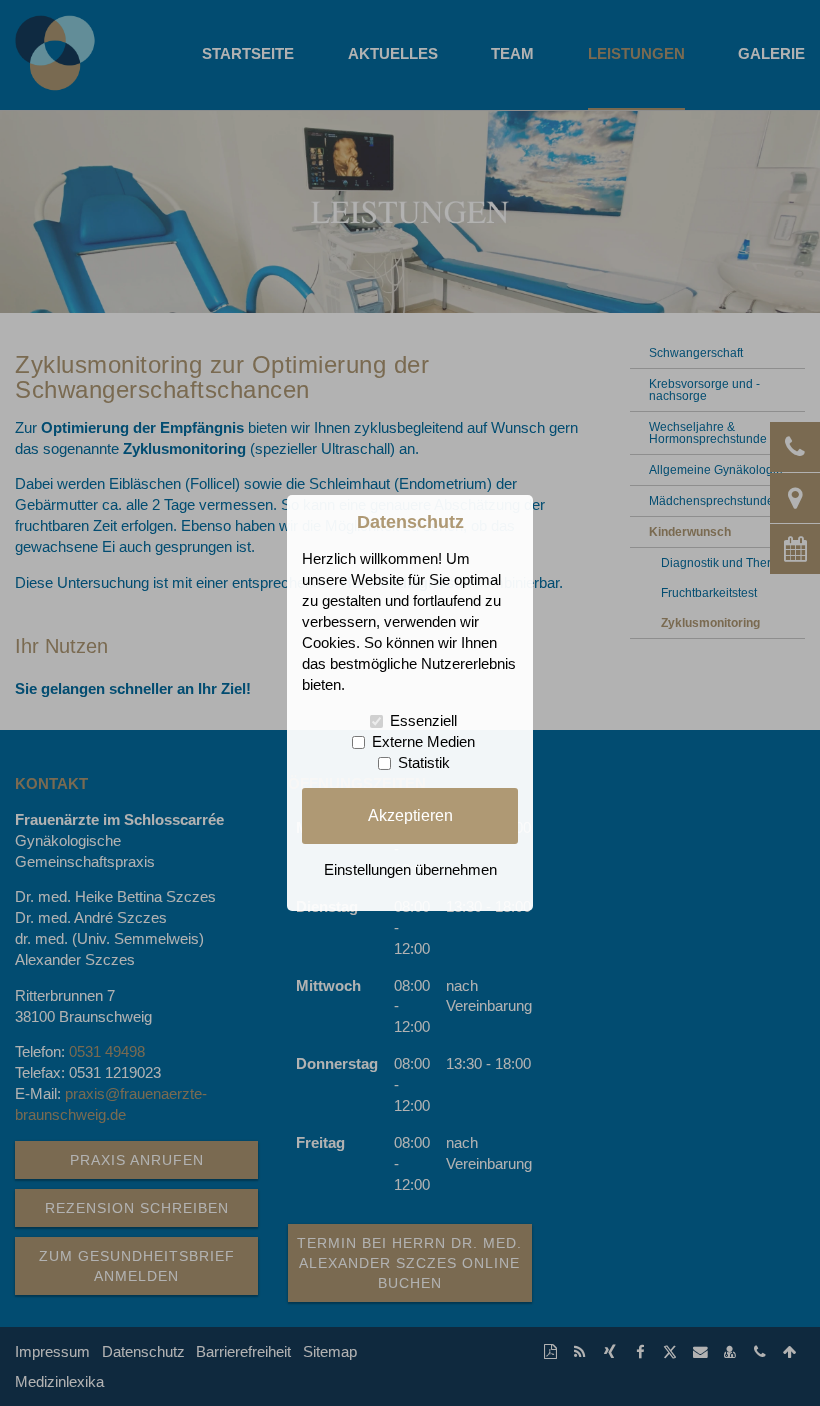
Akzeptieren (410, 815)
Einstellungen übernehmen (410, 870)
